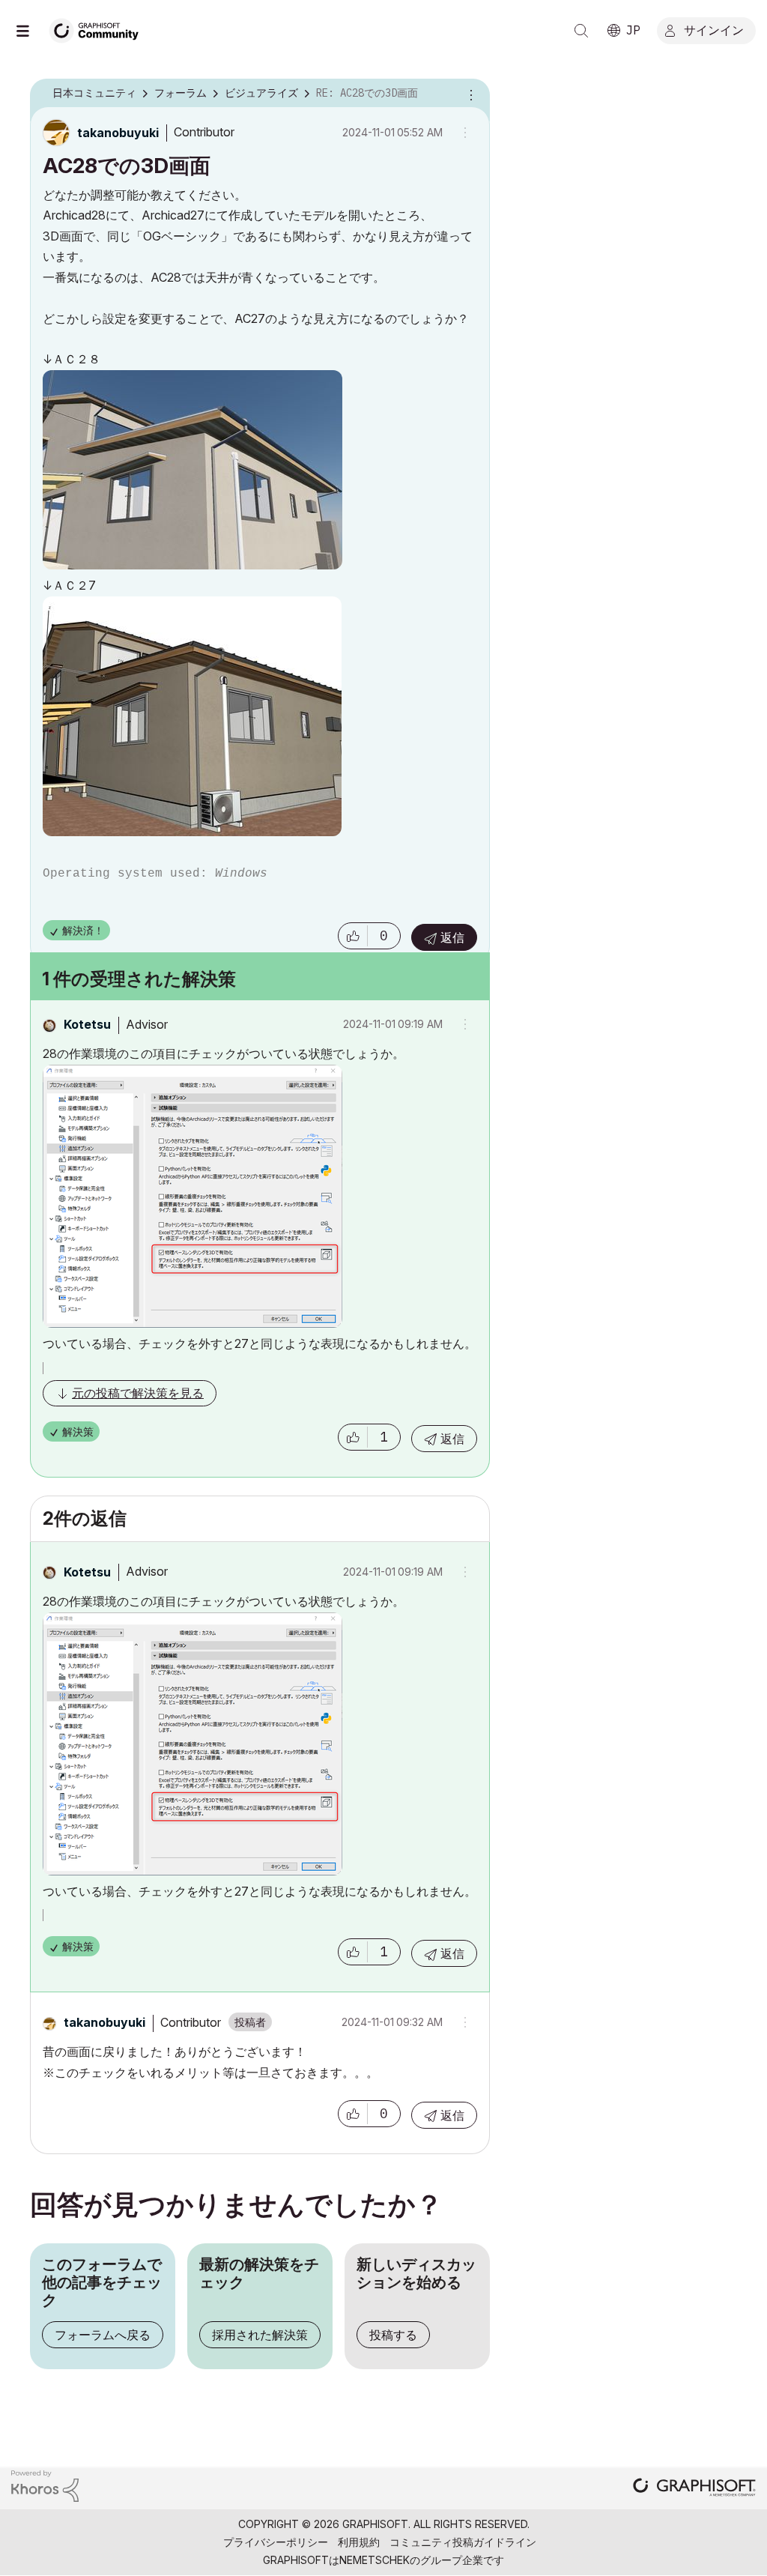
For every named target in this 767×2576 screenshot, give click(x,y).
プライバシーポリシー (276, 2542)
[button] (353, 936)
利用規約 (359, 2542)
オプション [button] (469, 94)
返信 (452, 937)
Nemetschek (375, 2560)
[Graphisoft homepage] (694, 2489)
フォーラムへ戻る (103, 2335)
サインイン (714, 29)
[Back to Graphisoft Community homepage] (99, 29)
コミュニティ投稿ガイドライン (463, 2542)
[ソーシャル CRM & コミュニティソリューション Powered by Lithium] (45, 2485)
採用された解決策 (260, 2335)
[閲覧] (30, 31)
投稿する (393, 2335)
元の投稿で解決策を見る (138, 1393)
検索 (581, 31)
